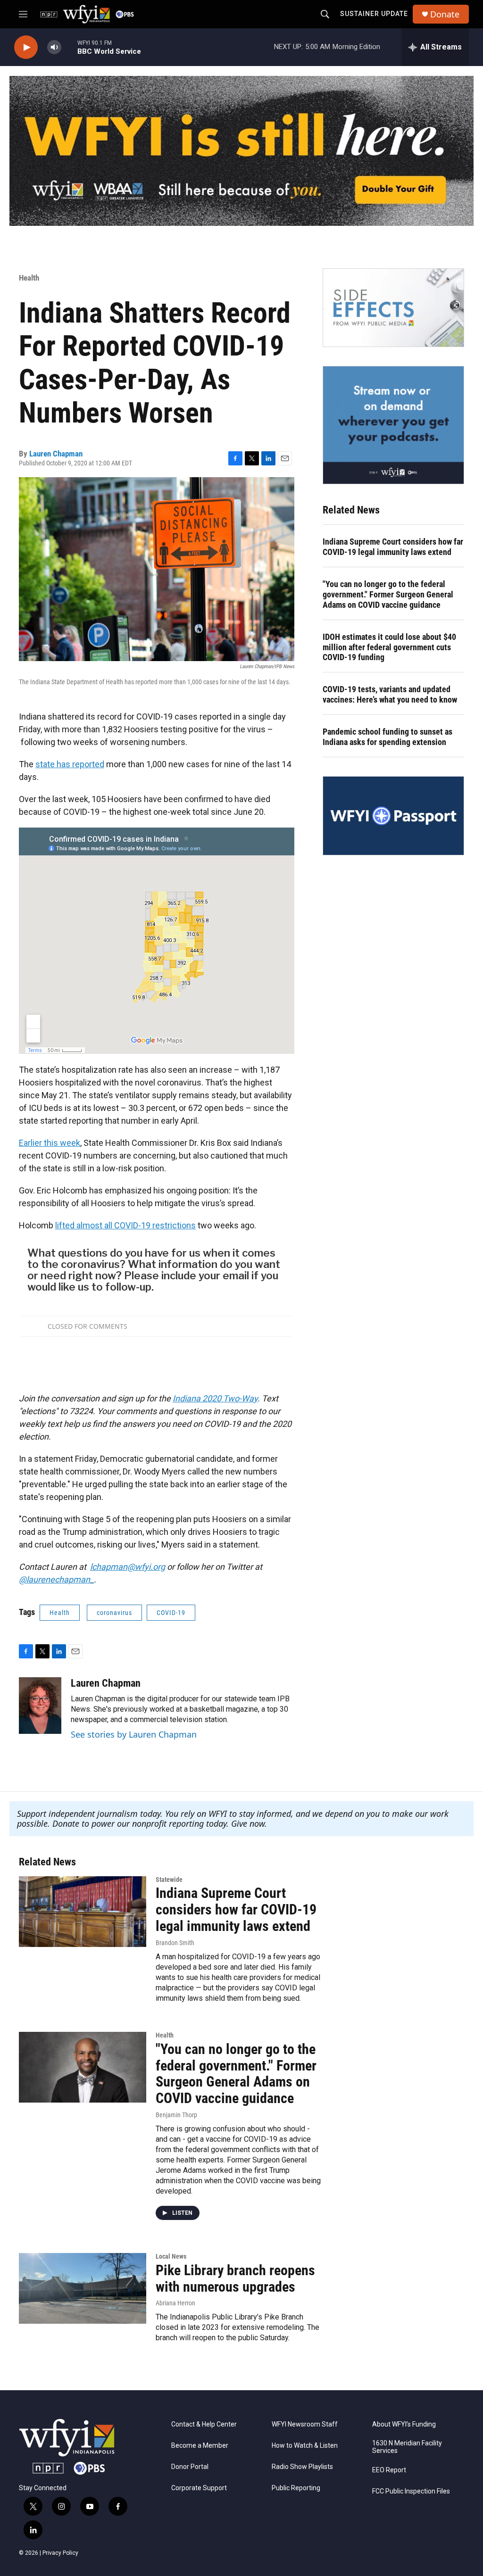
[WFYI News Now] (393, 425)
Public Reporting (296, 2488)
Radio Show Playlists (302, 2467)
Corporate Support (199, 2488)
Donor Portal (190, 2467)
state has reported (70, 764)
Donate (445, 14)
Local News (171, 2256)
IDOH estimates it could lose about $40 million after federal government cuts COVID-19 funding (389, 647)
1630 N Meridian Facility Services (407, 2447)
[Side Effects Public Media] (393, 308)
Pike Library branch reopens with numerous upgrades (235, 2278)
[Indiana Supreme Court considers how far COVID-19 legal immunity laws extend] (83, 1912)
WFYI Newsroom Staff (305, 2424)
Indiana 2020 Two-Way (215, 1398)
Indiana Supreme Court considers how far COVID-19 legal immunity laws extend (393, 547)
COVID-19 (171, 1613)
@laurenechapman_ (56, 1579)
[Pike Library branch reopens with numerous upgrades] (83, 2288)
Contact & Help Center (204, 2424)
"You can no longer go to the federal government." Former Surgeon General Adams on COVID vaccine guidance (388, 594)
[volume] (54, 47)
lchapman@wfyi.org (128, 1567)
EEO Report (389, 2470)
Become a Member (200, 2446)
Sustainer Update (374, 14)
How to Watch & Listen (305, 2446)
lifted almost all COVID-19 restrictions (125, 1225)
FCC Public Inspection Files (411, 2491)
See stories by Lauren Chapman (134, 1734)
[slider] (69, 47)
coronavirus (114, 1613)
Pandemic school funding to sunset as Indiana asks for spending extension (387, 737)
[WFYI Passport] (393, 816)
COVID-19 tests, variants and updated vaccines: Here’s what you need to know (390, 694)
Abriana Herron (175, 2303)
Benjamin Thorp (176, 2115)
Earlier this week (50, 1143)
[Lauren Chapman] (40, 1706)
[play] (26, 47)
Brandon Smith (175, 1943)
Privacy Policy (60, 2553)
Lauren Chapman (56, 454)
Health (29, 278)
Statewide (169, 1880)
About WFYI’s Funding (404, 2424)
